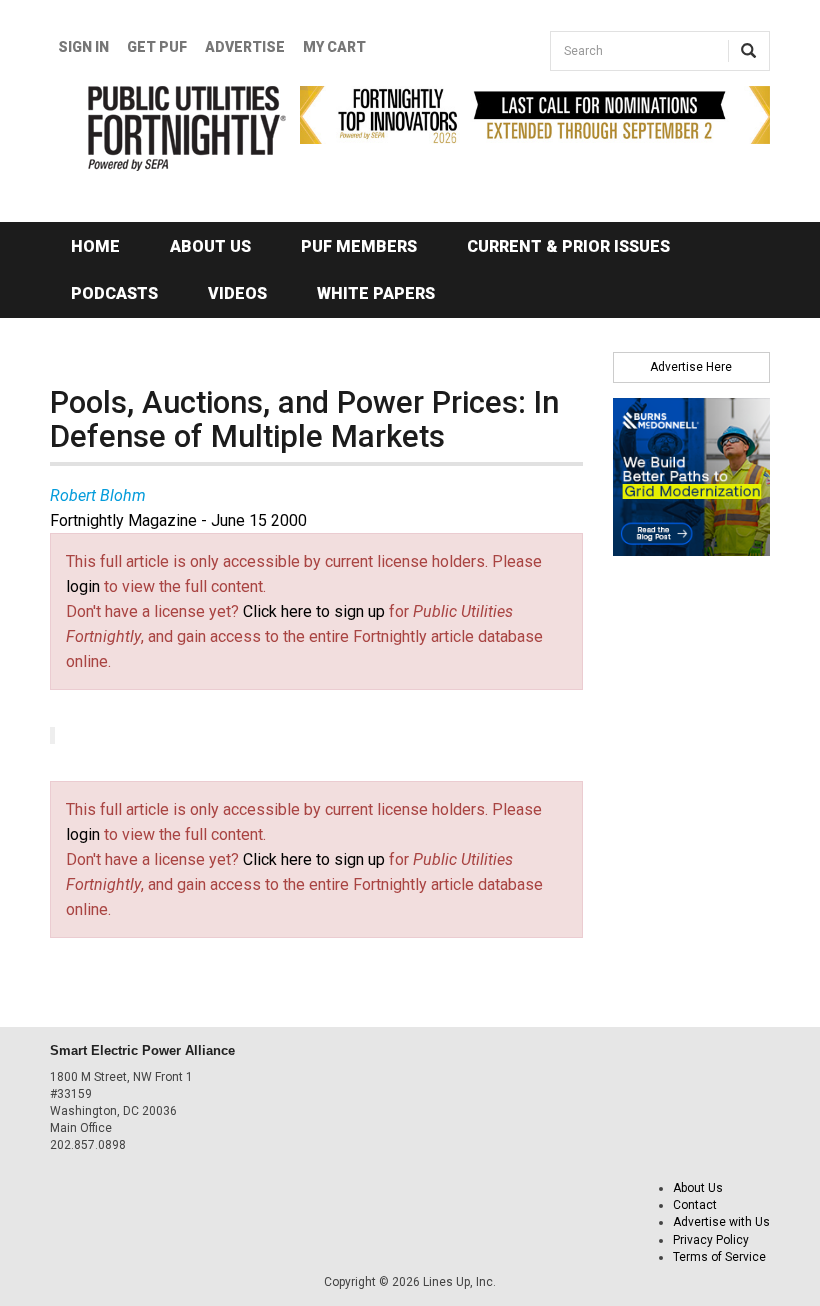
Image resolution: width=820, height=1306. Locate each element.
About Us (210, 246)
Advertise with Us (721, 1222)
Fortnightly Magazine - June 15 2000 (178, 520)
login (83, 586)
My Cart (334, 47)
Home (95, 246)
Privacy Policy (711, 1240)
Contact (695, 1205)
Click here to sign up (314, 611)
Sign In (83, 47)
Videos (237, 293)
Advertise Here (691, 367)
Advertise (245, 47)
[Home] (160, 128)
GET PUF (157, 47)
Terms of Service (719, 1257)
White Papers (376, 293)
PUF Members (359, 246)
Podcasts (114, 293)
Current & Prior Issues (568, 246)
